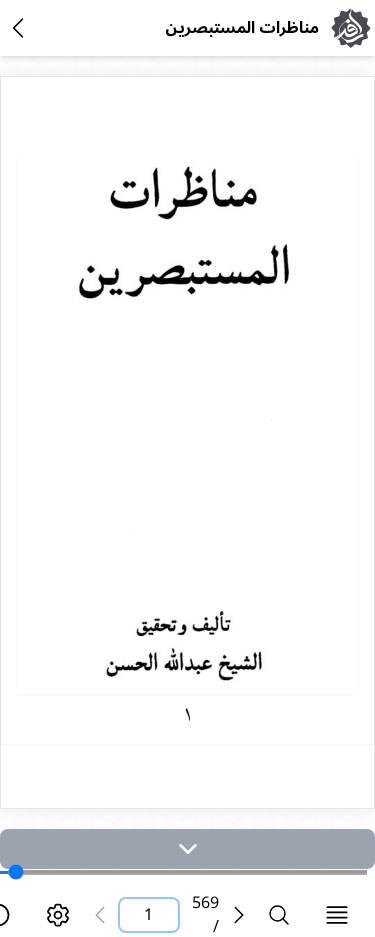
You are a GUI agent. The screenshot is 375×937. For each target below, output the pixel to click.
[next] (187, 849)
